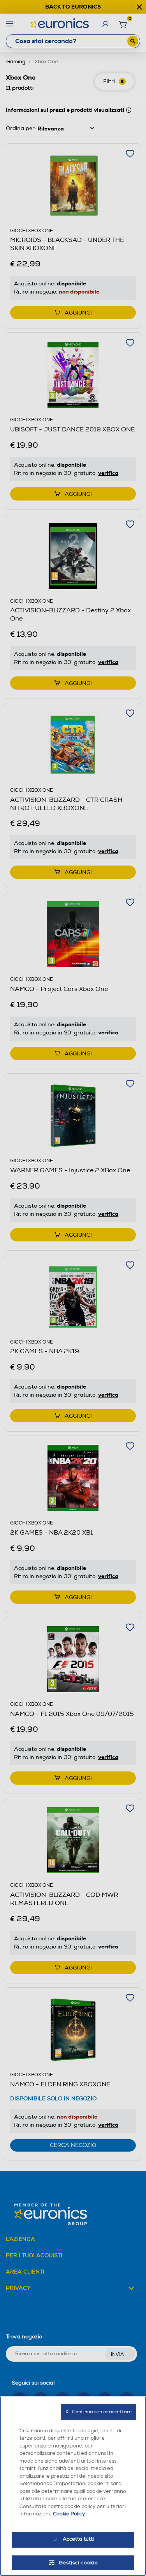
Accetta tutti (78, 2539)
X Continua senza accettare (99, 2412)
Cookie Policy (69, 2514)
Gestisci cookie (78, 2563)
